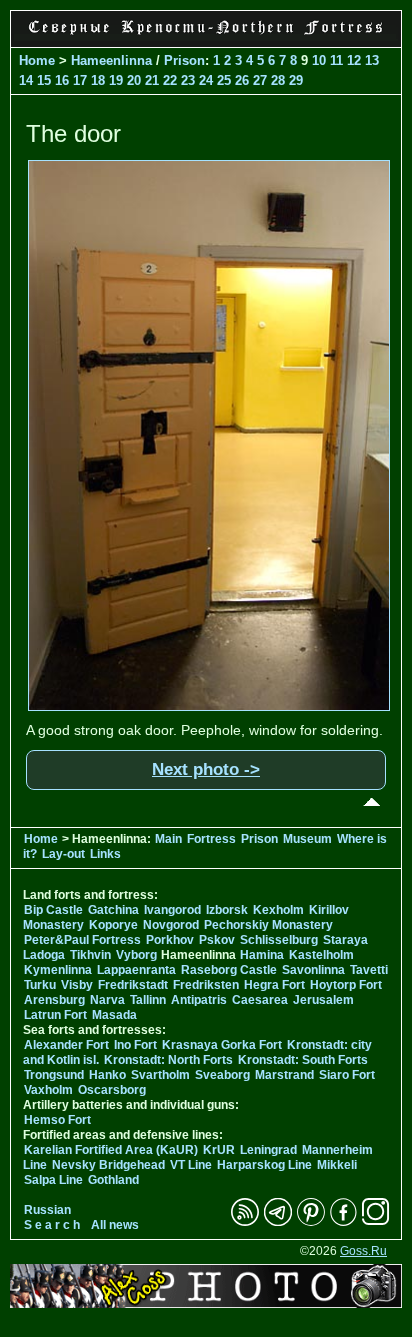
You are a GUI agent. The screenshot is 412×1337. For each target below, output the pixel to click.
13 (372, 60)
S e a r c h (52, 1225)
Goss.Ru (363, 1251)
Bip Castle (53, 910)
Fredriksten (206, 985)
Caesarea (260, 1000)
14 (26, 80)
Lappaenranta (136, 970)
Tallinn (148, 1000)
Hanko (107, 1075)
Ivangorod (172, 910)
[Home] (206, 36)
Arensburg (54, 1000)
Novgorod (171, 925)
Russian (47, 1210)
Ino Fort (135, 1045)
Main (168, 839)
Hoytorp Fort (346, 985)
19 (116, 80)
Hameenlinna (111, 60)
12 (354, 60)
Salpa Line (53, 1180)
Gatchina (113, 910)
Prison (184, 60)
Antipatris (199, 1000)
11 (336, 60)
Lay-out (63, 854)
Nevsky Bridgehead (108, 1165)
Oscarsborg (112, 1090)
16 (62, 80)
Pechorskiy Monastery (268, 925)
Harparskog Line (264, 1165)
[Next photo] (209, 706)
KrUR (219, 1150)
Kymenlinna (58, 970)
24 (206, 80)
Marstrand (284, 1075)
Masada (114, 1015)
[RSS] (245, 1222)
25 (224, 80)
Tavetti (369, 970)
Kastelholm (321, 955)
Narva (107, 1000)
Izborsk (227, 910)
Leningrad (268, 1150)
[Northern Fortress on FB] (343, 1222)
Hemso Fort (57, 1120)
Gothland (113, 1180)
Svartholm (160, 1075)
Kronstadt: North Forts (170, 1060)
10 (319, 60)
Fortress (211, 839)
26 (242, 80)
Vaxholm (48, 1090)
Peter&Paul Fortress (82, 940)
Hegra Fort (274, 985)
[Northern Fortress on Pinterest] (311, 1222)
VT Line (191, 1165)
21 (152, 80)
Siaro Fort (347, 1075)
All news (115, 1225)
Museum (307, 839)
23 (188, 80)
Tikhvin (90, 955)
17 (80, 80)
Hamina (262, 955)
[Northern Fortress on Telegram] (278, 1222)
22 (170, 80)
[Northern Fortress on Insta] (376, 1222)
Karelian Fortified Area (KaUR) (111, 1150)
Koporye (113, 925)
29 (296, 80)
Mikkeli (337, 1165)
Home (37, 60)
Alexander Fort (66, 1045)
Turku (40, 985)
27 (260, 80)
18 (98, 80)
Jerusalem (323, 1000)
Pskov (217, 940)
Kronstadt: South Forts (303, 1060)
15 (44, 80)
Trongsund (54, 1075)
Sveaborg (222, 1075)
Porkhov (170, 940)
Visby (77, 985)
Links (105, 854)
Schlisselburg (279, 940)
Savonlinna (313, 970)
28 (278, 80)
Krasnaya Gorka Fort (222, 1045)
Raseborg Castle (229, 970)
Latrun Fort (55, 1015)
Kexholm (278, 910)
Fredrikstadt (133, 985)
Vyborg (136, 955)
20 (134, 80)
